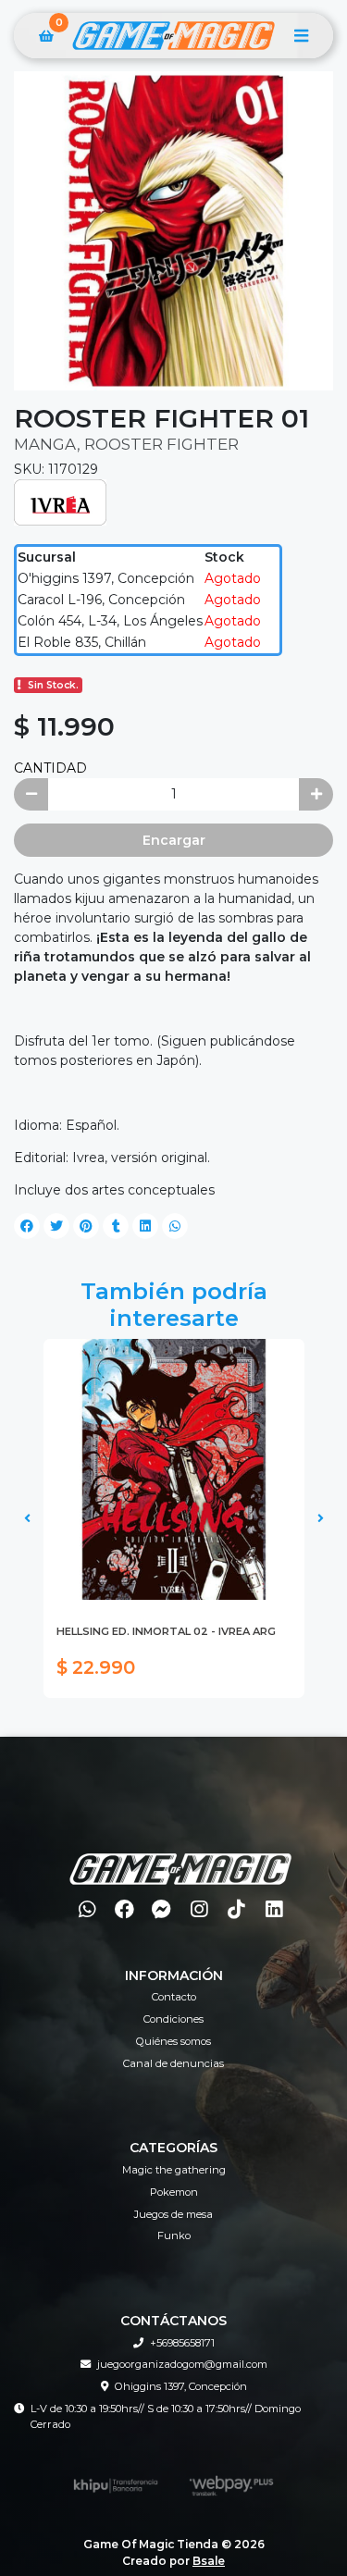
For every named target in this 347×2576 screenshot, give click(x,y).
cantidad (50, 768)
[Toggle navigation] (301, 36)
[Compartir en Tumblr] (116, 1226)
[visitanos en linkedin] (273, 1909)
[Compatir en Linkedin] (145, 1226)
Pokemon (174, 2192)
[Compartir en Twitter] (56, 1226)
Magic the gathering (174, 2170)
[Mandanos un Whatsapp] (87, 1909)
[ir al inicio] (180, 1857)
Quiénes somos (173, 2041)
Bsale (209, 2561)
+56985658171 (182, 2343)
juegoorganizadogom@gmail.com (182, 2364)
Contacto (174, 1997)
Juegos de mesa (173, 2214)
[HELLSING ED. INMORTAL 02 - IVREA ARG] (174, 1469)
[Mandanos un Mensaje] (162, 1909)
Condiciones (173, 2019)
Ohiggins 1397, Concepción (181, 2386)
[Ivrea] (60, 501)
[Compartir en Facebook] (27, 1226)
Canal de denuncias (173, 2063)
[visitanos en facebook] (124, 1909)
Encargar (174, 840)
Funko (174, 2235)
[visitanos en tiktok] (236, 1909)
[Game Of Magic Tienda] (173, 36)
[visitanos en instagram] (199, 1909)
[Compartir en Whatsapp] (175, 1226)
